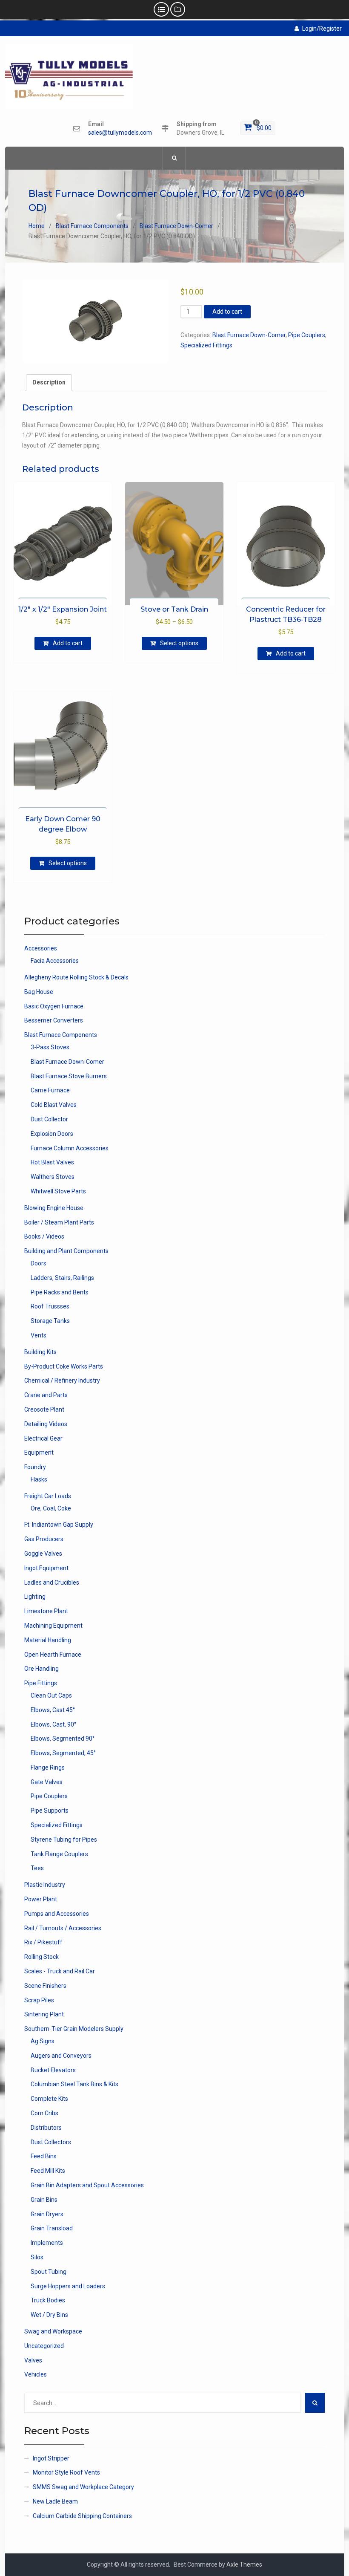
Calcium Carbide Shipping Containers (82, 2516)
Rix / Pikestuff (43, 1942)
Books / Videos (44, 1236)
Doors (39, 1263)
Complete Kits (49, 2099)
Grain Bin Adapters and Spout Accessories (87, 2185)
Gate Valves (47, 1782)
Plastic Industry (45, 1885)
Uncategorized (44, 2346)
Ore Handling (41, 1669)
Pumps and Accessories (57, 1914)
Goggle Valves (43, 1554)
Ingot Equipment (46, 1568)
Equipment (39, 1453)
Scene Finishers (45, 1986)
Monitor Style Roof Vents (66, 2472)
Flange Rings (48, 1767)
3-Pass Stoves (50, 1047)
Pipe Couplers (307, 335)
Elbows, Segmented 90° (63, 1739)
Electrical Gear (43, 1438)
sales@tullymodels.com (120, 133)
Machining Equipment (53, 1626)
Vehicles (36, 2374)
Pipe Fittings (41, 1683)
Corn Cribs (44, 2113)
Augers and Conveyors (61, 2056)
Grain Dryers (47, 2214)
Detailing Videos (46, 1424)
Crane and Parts (46, 1395)
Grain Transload (52, 2228)
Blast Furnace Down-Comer (176, 226)
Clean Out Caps (51, 1695)
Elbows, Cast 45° (53, 1710)
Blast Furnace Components (92, 226)
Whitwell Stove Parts (58, 1191)
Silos (37, 2257)
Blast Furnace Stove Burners (69, 1076)
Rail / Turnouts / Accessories (63, 1928)
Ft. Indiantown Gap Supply (59, 1525)
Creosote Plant (44, 1409)
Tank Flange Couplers (59, 1854)
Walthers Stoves (53, 1177)
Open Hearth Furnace (53, 1655)
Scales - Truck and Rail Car (60, 1971)
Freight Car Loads (48, 1496)
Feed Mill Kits (48, 2171)
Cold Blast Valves (54, 1105)
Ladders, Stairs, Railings (62, 1278)
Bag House (39, 992)
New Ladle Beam (55, 2501)
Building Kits (40, 1352)
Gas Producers (44, 1539)
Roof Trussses (50, 1306)
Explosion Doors (52, 1134)
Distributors (46, 2128)
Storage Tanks (50, 1321)
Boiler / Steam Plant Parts (59, 1222)
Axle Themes (244, 2564)
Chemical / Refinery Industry (62, 1380)
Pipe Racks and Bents (60, 1292)
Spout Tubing (49, 2272)
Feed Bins (44, 2156)
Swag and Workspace (53, 2331)
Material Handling (48, 1640)
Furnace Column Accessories (70, 1148)
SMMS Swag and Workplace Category (83, 2487)
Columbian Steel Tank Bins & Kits (74, 2084)
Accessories (41, 948)
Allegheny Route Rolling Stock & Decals (76, 977)
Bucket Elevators (53, 2070)
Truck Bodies (48, 2300)
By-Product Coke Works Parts (64, 1366)
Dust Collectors (51, 2142)
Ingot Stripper (51, 2458)
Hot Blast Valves (52, 1162)
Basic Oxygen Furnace (54, 1006)
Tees (37, 1868)
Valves (33, 2360)
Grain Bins (44, 2200)
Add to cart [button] (68, 643)
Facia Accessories (55, 961)
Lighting (35, 1597)
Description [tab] (49, 382)
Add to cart (227, 312)
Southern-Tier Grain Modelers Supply (74, 2029)
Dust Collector (49, 1119)
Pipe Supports (50, 1811)
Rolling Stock (41, 1957)
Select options (179, 643)
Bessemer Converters (54, 1020)
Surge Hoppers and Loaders (68, 2286)
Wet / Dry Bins (49, 2315)
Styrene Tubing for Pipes (64, 1840)
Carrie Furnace (50, 1090)
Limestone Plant (46, 1611)
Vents (39, 1335)
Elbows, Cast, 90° (53, 1724)
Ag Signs (43, 2041)
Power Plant (41, 1899)
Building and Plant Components (66, 1251)
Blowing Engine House (54, 1208)
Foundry (35, 1467)
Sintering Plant (44, 2014)
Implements (47, 2243)
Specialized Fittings (206, 345)
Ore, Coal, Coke (51, 1508)
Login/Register (322, 29)
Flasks (39, 1479)
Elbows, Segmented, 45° (63, 1753)
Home (37, 226)
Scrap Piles (39, 2000)
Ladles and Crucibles (52, 1583)
